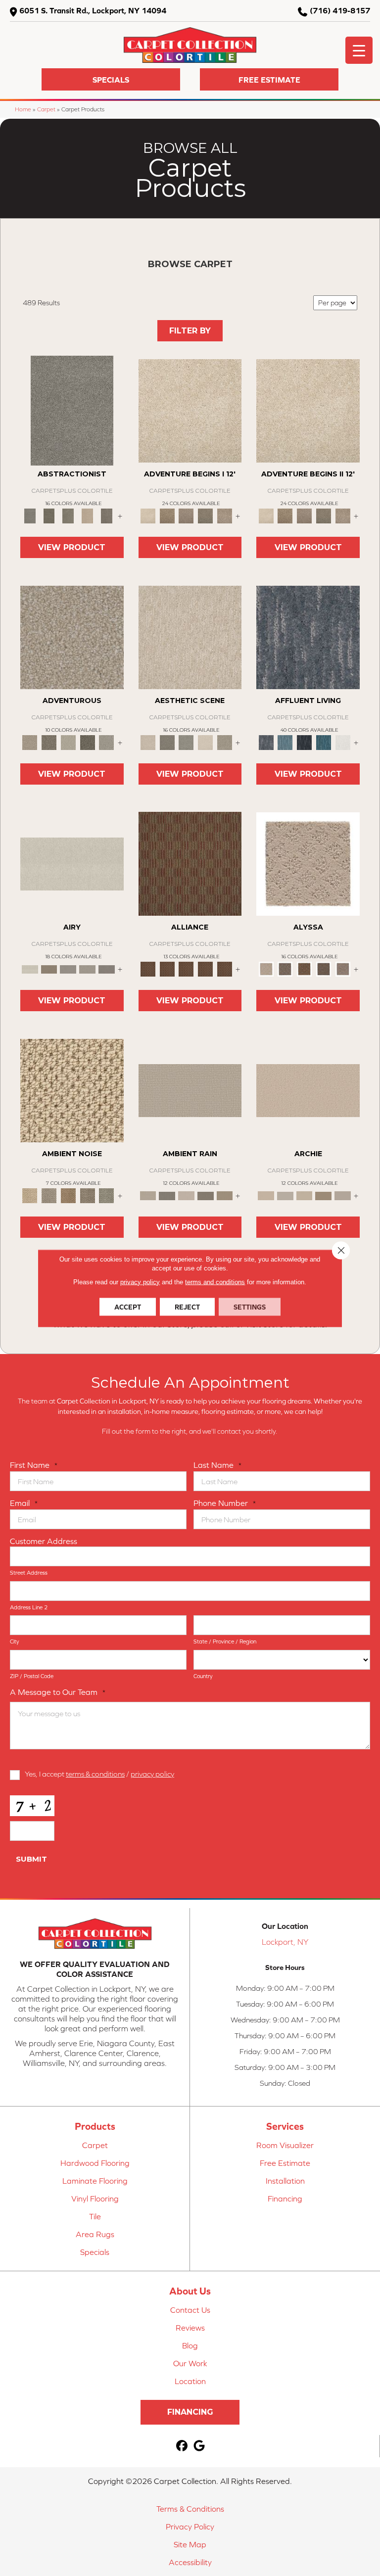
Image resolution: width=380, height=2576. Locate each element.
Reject (187, 1307)
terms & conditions (95, 1774)
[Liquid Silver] (107, 1195)
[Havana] (72, 410)
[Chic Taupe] (343, 1195)
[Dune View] (308, 1090)
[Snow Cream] (206, 742)
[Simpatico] (225, 968)
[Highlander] (87, 1195)
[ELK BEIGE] (225, 515)
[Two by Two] (186, 968)
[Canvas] (285, 968)
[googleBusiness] (200, 2446)
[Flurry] (343, 742)
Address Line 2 (29, 1607)
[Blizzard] (72, 863)
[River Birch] (167, 1195)
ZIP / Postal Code (32, 1676)
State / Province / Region (225, 1641)
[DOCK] (186, 515)
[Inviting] (87, 742)
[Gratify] (72, 636)
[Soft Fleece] (68, 968)
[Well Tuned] (206, 968)
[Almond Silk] (190, 1090)
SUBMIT (31, 1859)
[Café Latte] (305, 1195)
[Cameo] (225, 1195)
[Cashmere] (87, 515)
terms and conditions (215, 1282)
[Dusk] (308, 636)
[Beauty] (49, 742)
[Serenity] (308, 863)
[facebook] (182, 2446)
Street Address (29, 1573)
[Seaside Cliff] (186, 742)
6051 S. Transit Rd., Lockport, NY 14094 (93, 10)
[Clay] (107, 968)
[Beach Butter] (190, 636)
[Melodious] (190, 863)
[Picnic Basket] (68, 1195)
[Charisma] (107, 742)
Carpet (46, 109)
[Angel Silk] (343, 968)
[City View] (167, 742)
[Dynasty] (305, 742)
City (15, 1641)
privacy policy (152, 1774)
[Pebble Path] (49, 968)
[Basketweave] (305, 968)
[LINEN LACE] (190, 410)
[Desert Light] (87, 968)
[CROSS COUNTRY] (167, 515)
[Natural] (186, 1195)
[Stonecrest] (323, 1195)
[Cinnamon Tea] (68, 515)
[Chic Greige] (206, 1195)
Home (23, 109)
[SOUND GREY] (206, 515)
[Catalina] (323, 968)
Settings (250, 1307)
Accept (128, 1307)
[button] (111, 79)
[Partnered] (167, 968)
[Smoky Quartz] (49, 515)
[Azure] (323, 742)
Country (203, 1676)
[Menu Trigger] (359, 50)
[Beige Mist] (285, 1195)
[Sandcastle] (72, 1090)
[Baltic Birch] (107, 515)
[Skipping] (225, 742)
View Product (72, 547)
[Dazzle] (68, 742)
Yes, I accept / (99, 1774)
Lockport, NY (285, 1942)
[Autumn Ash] (49, 1195)
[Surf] (285, 742)
